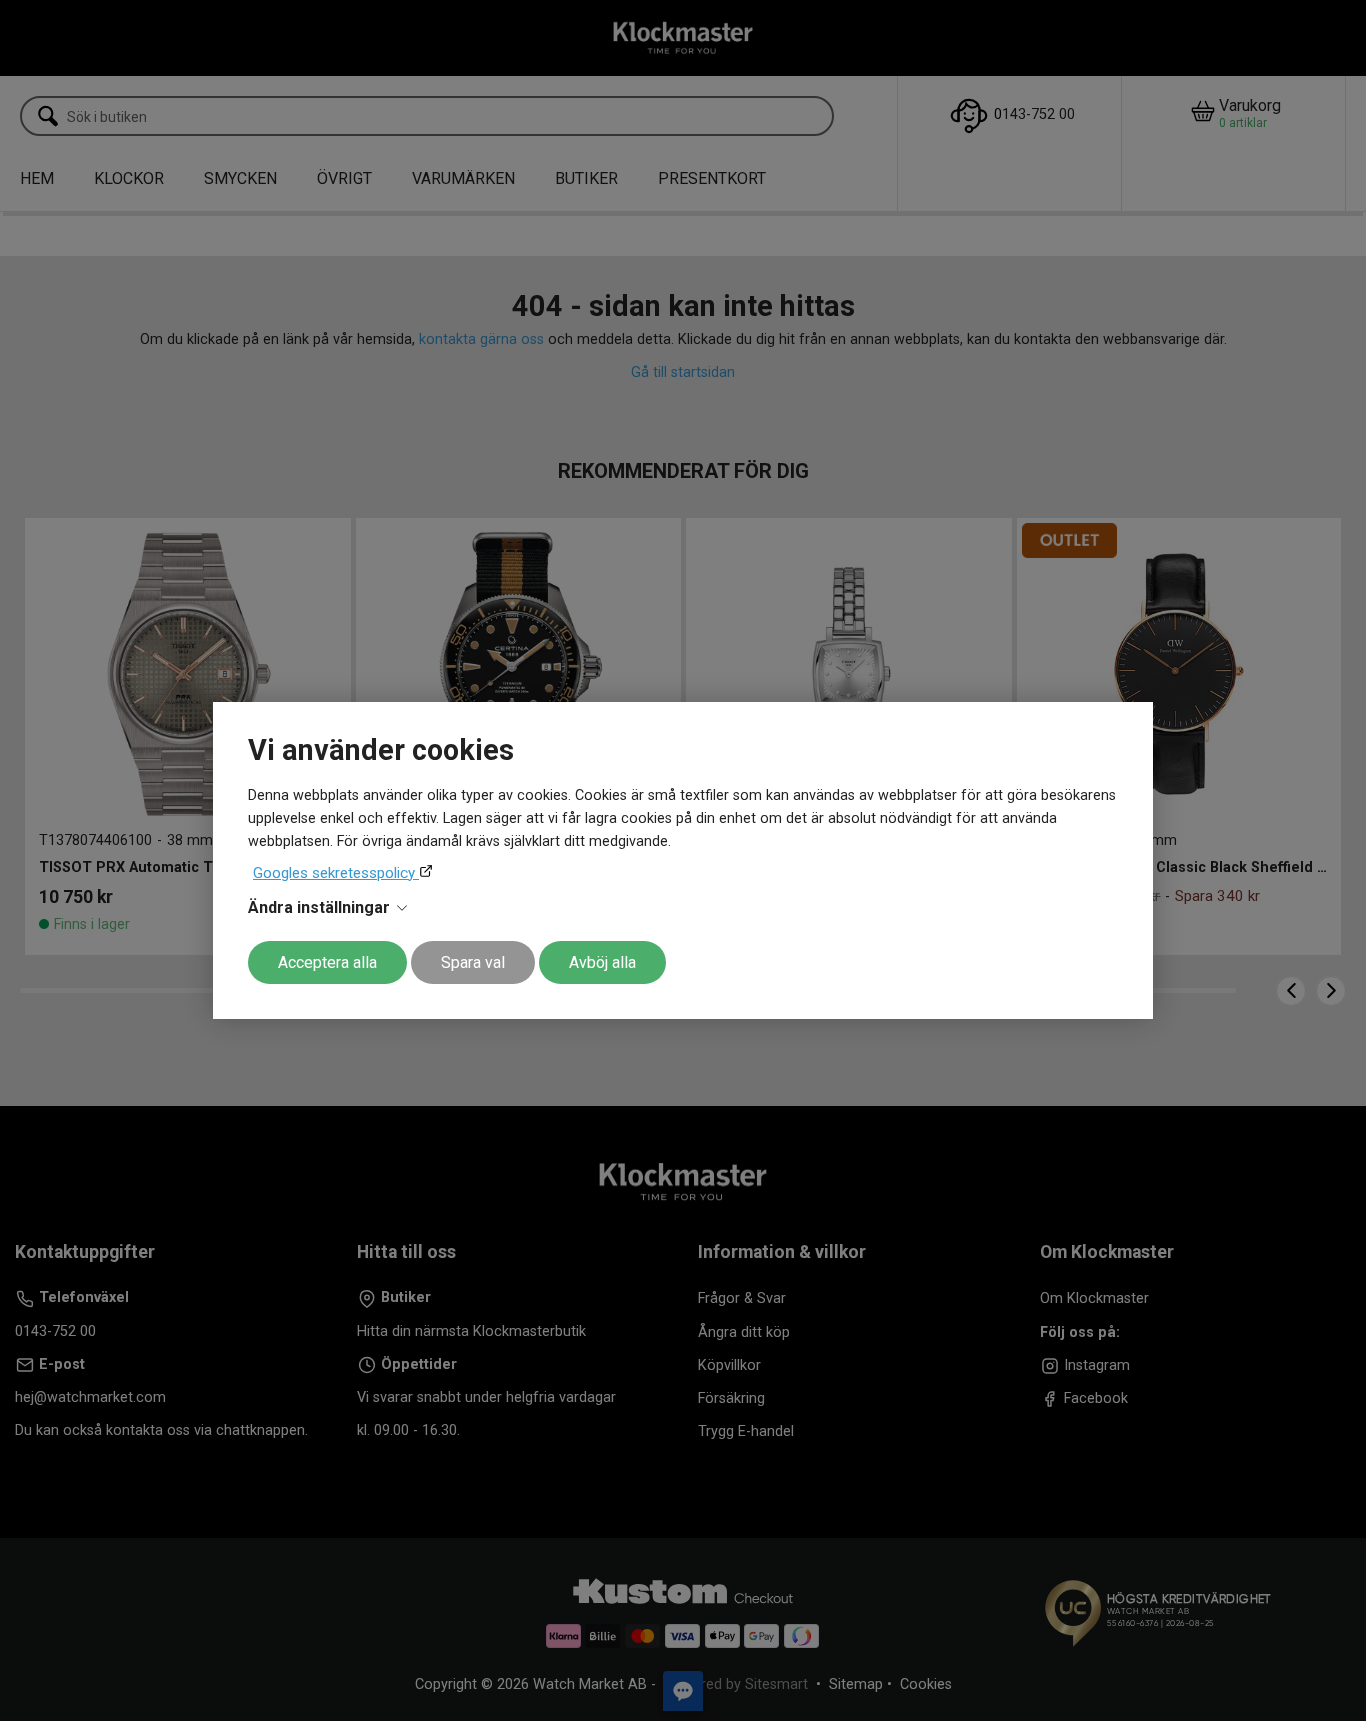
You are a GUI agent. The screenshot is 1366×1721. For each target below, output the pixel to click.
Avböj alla (602, 962)
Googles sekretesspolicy (336, 873)
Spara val (473, 962)
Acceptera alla (327, 962)
